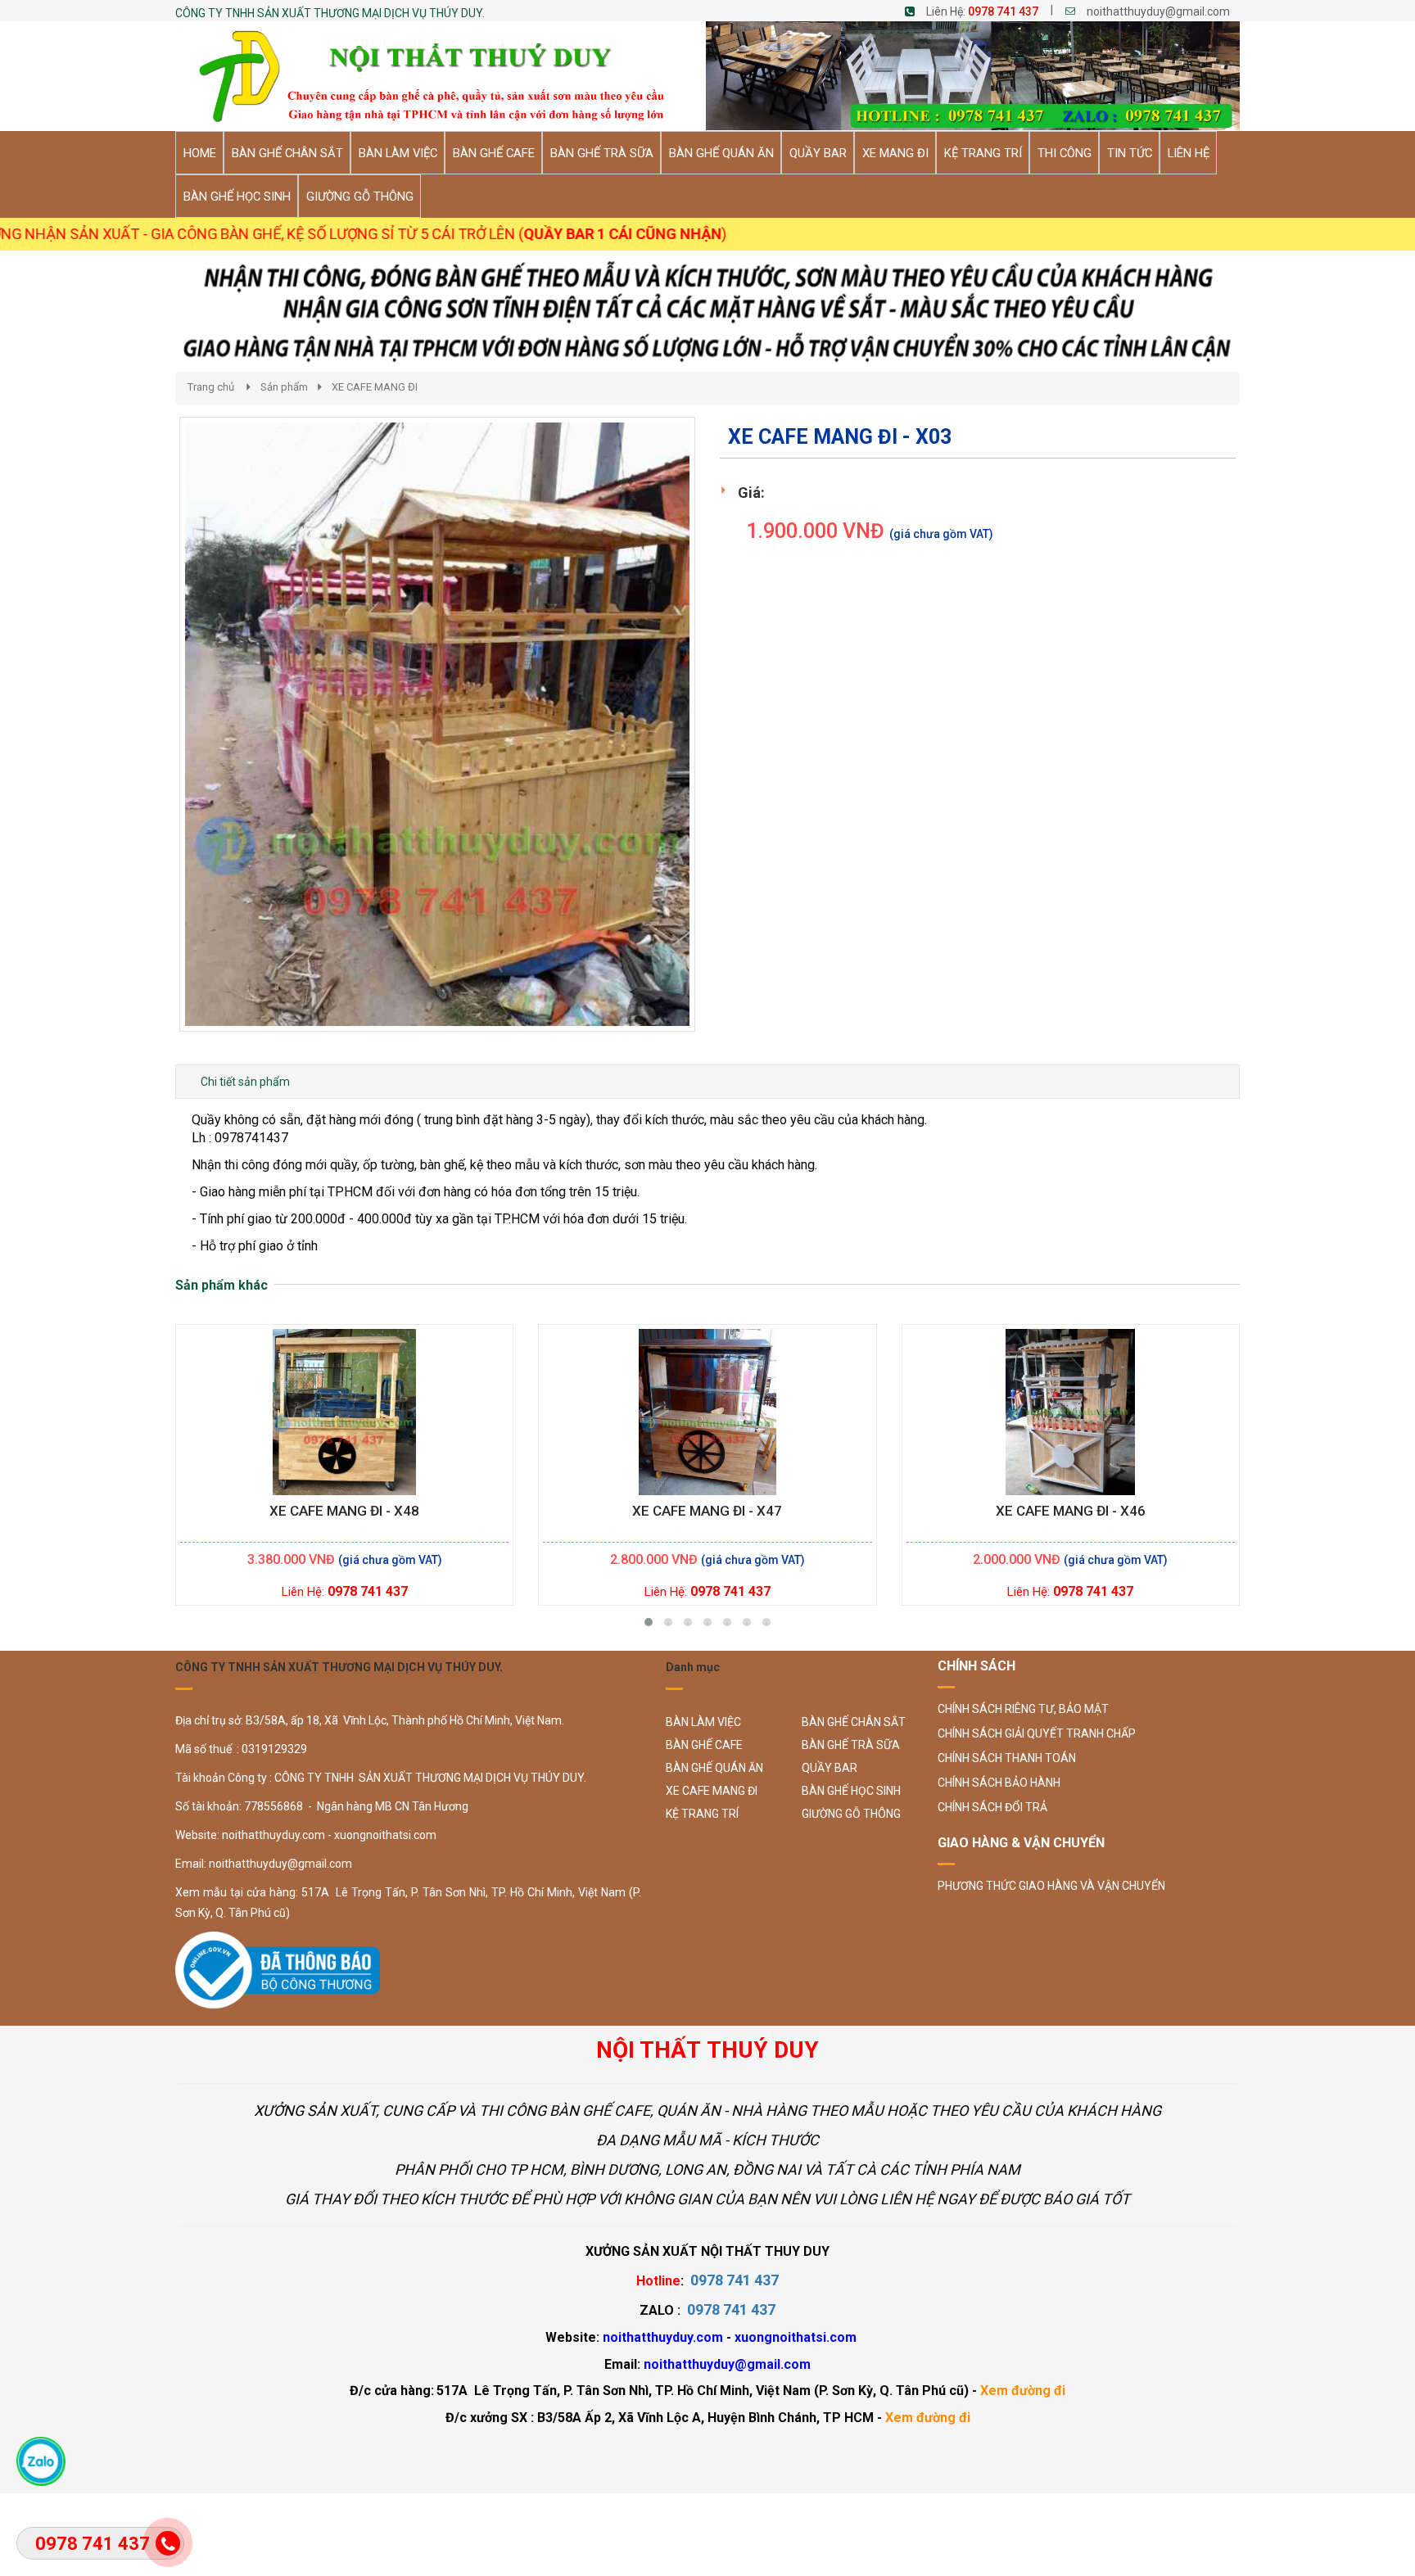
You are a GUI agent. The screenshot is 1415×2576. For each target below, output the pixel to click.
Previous (155, 741)
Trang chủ (211, 387)
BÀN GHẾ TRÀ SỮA (851, 1745)
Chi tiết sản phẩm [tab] (245, 1082)
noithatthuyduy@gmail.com (1158, 11)
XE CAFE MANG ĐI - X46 (1071, 1511)
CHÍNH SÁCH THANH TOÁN (1007, 1758)
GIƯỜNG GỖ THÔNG (851, 1814)
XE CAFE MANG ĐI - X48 (344, 1511)
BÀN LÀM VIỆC (703, 1722)
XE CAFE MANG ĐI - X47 (707, 1511)
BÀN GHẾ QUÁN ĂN (714, 1768)
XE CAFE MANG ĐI (375, 387)
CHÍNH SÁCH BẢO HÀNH (999, 1783)
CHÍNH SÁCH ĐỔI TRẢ (992, 1807)
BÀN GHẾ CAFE (704, 1745)
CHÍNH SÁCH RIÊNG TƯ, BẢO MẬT (1023, 1709)
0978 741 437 (1003, 11)
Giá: (751, 493)
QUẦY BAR (830, 1768)
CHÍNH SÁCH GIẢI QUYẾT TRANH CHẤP (1037, 1733)
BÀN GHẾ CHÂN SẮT (854, 1722)
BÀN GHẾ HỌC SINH (851, 1791)
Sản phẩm (284, 387)
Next (724, 741)
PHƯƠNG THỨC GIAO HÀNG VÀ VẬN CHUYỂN (1051, 1886)
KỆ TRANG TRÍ (702, 1814)
